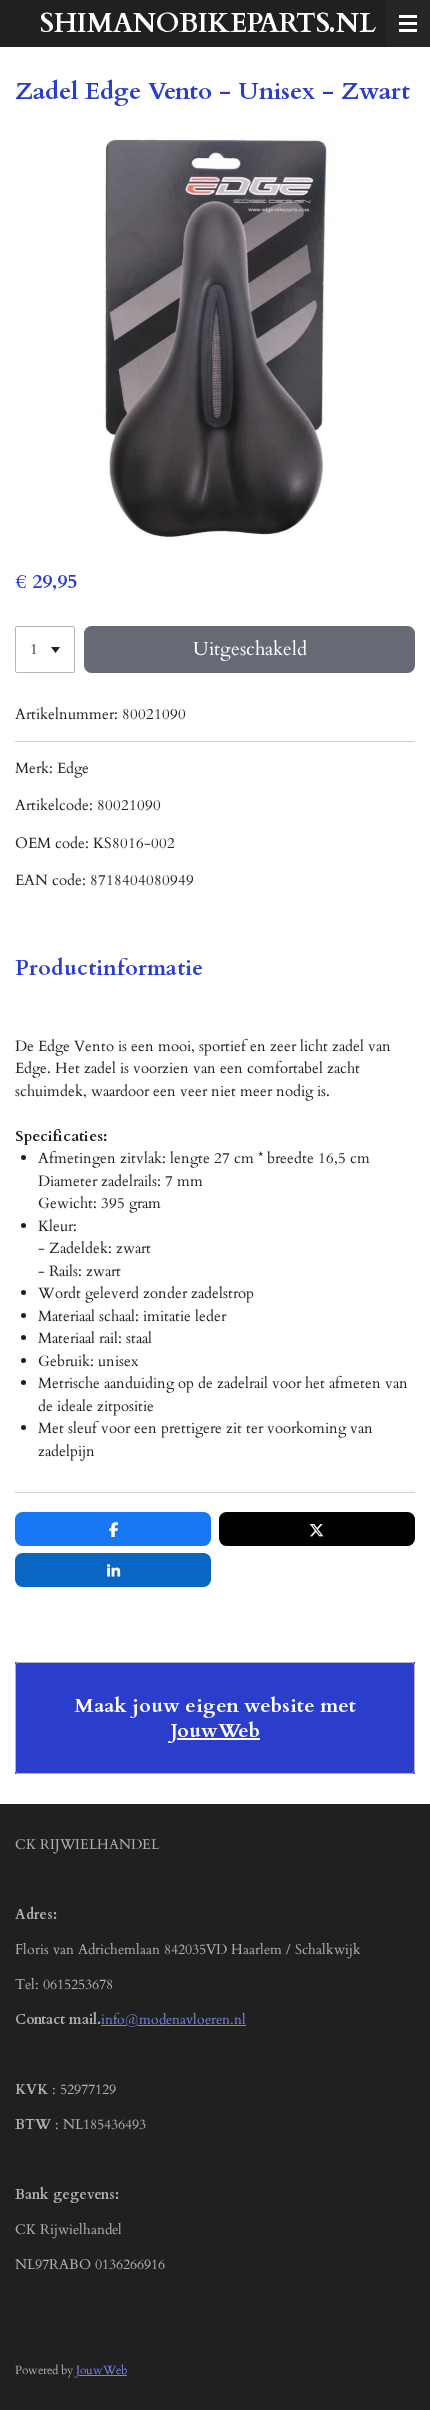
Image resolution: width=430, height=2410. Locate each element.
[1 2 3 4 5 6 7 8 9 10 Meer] (45, 649)
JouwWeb (215, 1730)
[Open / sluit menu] (408, 23)
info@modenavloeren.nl (173, 2019)
